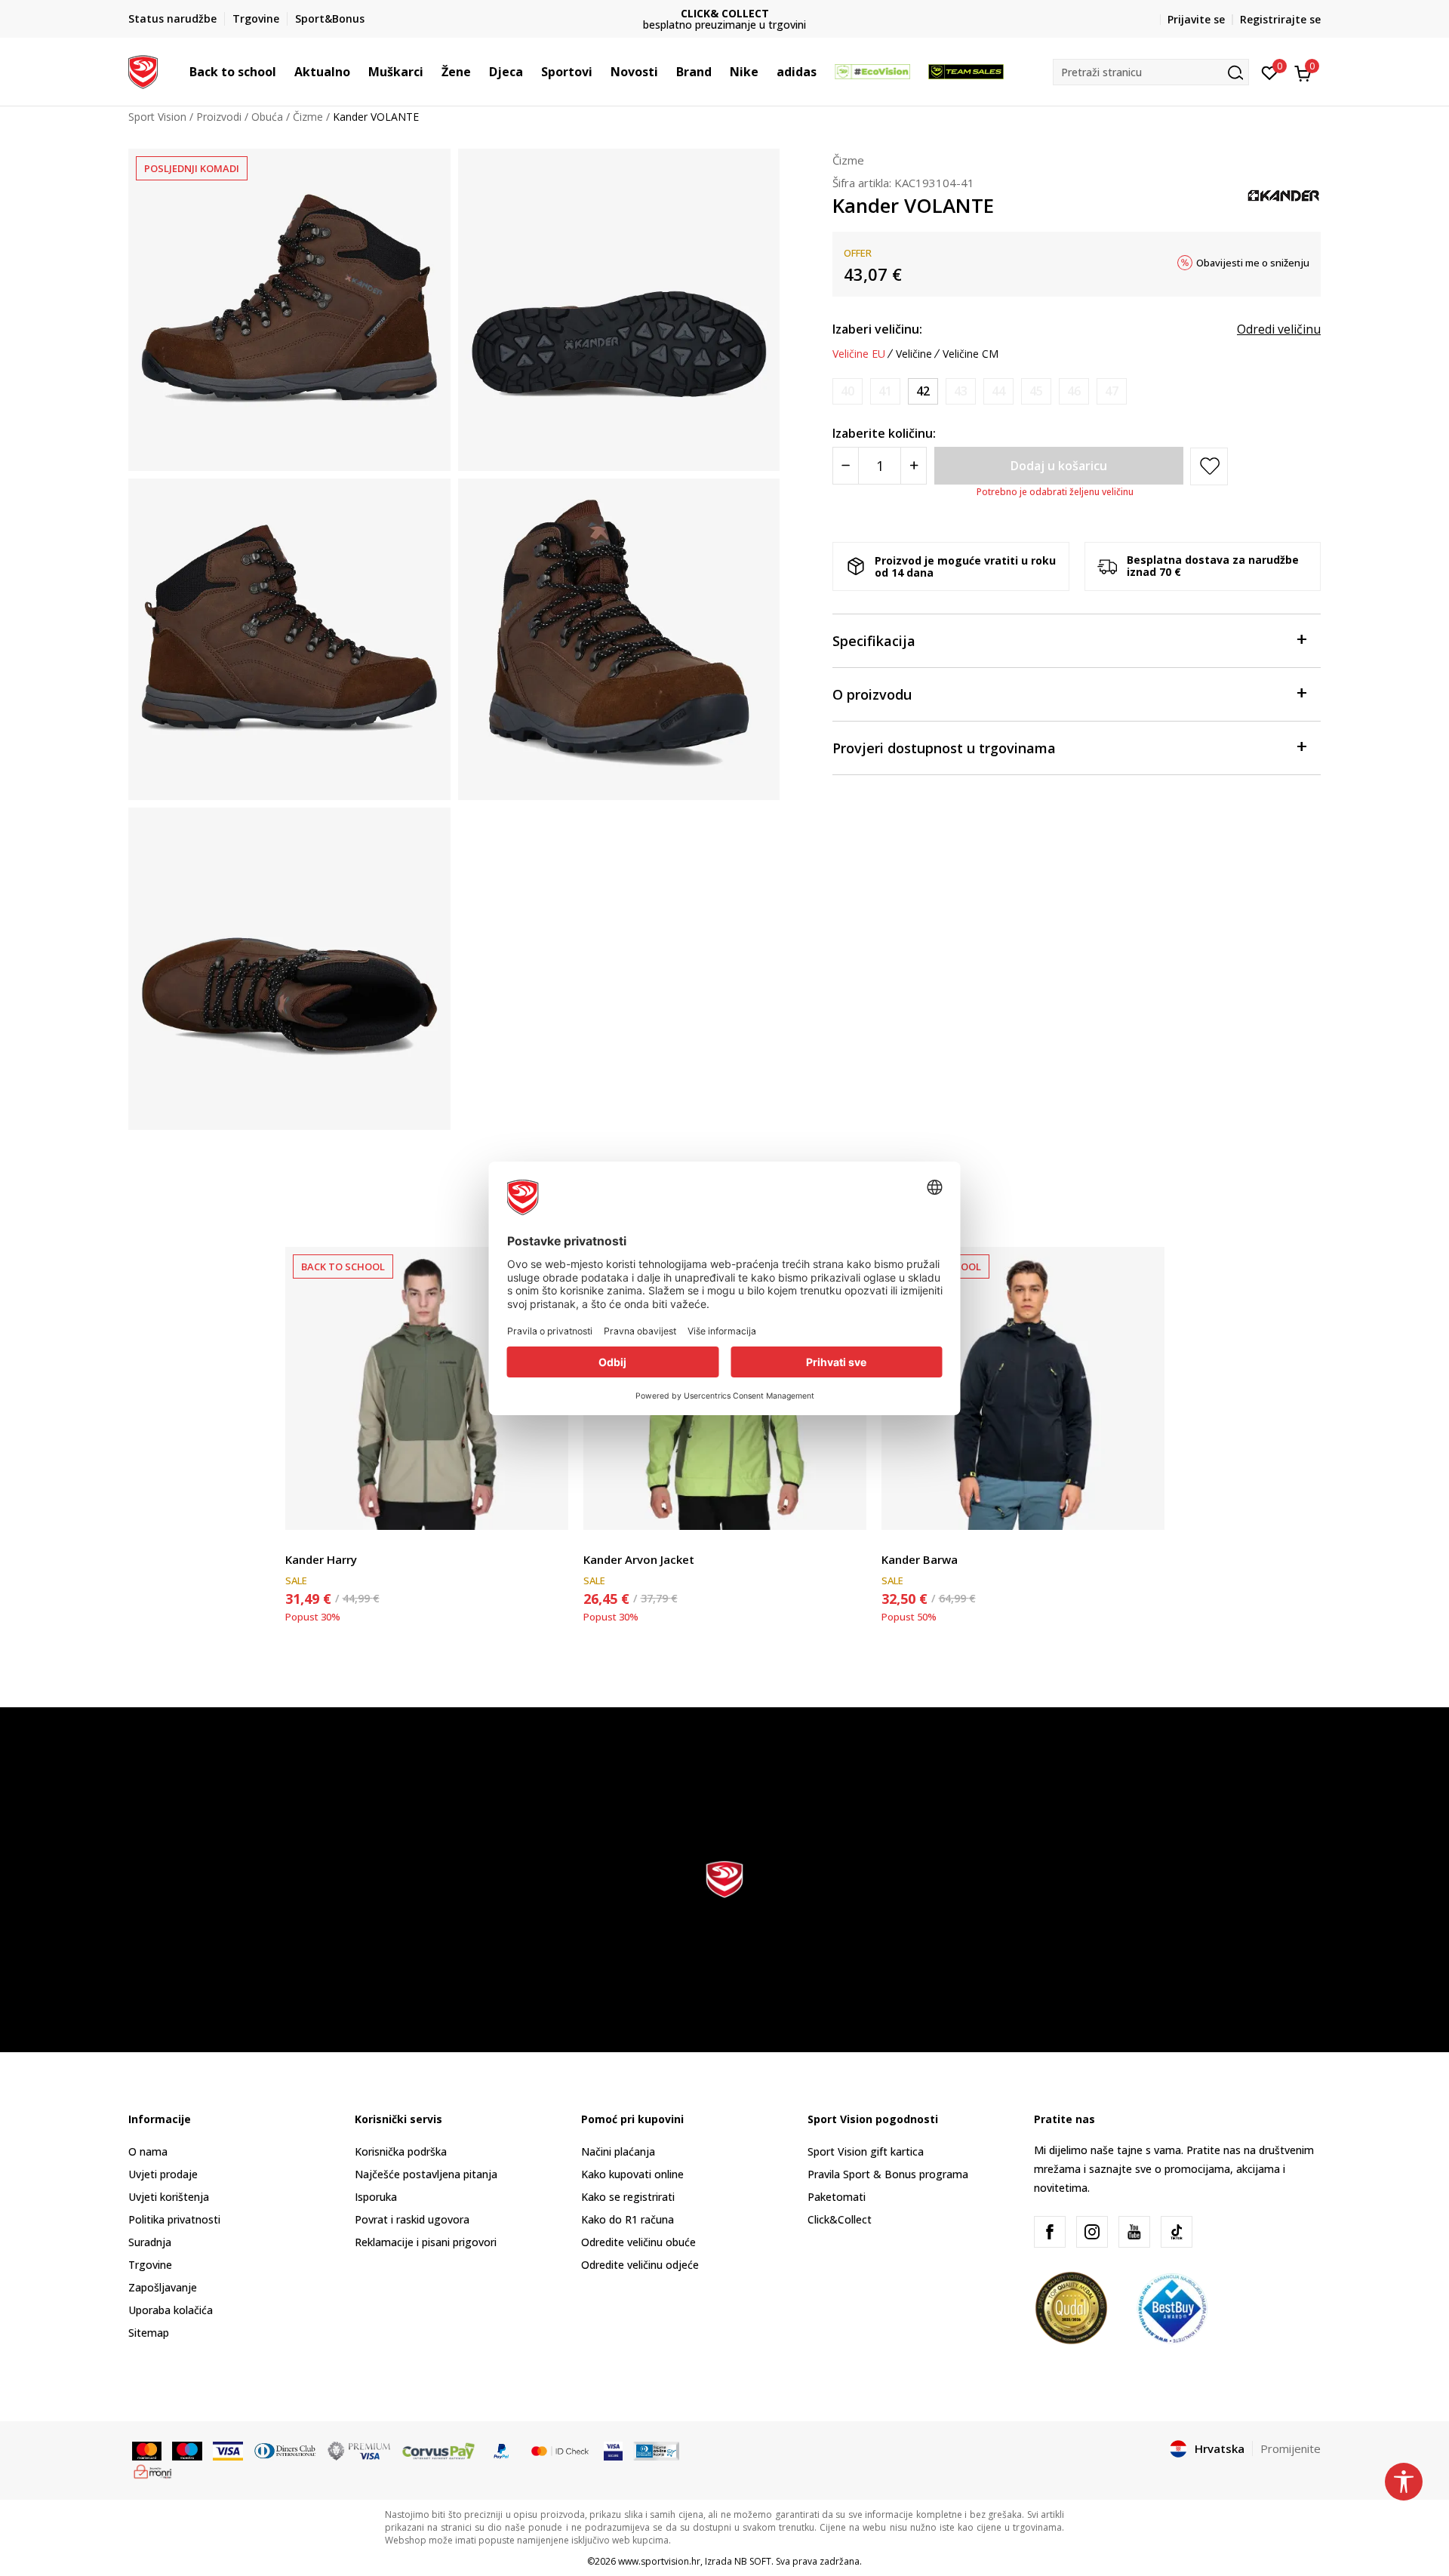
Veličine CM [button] (971, 354)
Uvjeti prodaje (163, 2174)
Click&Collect (840, 2219)
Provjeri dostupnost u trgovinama (944, 748)
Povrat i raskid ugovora (412, 2219)
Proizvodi (219, 117)
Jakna (298, 1542)
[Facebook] (1050, 2232)
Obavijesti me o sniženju (1253, 263)
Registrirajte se (1280, 19)
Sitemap (149, 2333)
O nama (148, 2151)
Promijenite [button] (1291, 2448)
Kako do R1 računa (628, 2219)
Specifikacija (874, 641)
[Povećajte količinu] (914, 466)
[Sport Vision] (143, 70)
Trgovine (150, 2265)
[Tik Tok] (1177, 2232)
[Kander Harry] (427, 1388)
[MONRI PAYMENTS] (153, 2470)
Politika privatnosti (174, 2219)
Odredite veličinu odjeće (640, 2265)
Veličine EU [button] (859, 354)
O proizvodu (872, 694)
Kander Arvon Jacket (639, 1559)
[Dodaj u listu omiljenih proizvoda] (548, 1509)
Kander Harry (321, 1559)
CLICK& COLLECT (591, 13)
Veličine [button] (914, 354)
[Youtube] (1134, 2232)
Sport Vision (157, 117)
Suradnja (150, 2242)
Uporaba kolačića (171, 2310)
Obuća (267, 117)
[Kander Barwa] (1023, 1388)
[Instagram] (1092, 2232)
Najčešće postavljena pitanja (426, 2174)
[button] (284, 72)
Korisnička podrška (401, 2151)
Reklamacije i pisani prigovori (426, 2242)
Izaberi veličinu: (877, 329)
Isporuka (376, 2197)
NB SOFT (753, 2561)
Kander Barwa (920, 1559)
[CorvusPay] (438, 2450)
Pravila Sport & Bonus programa (888, 2174)
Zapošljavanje (163, 2287)
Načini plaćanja (618, 2151)
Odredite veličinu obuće (638, 2242)
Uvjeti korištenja (169, 2197)
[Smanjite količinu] (846, 466)
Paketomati (837, 2197)
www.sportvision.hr (659, 2561)
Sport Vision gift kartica (866, 2151)
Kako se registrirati (628, 2197)
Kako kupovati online (632, 2174)
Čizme (308, 117)
